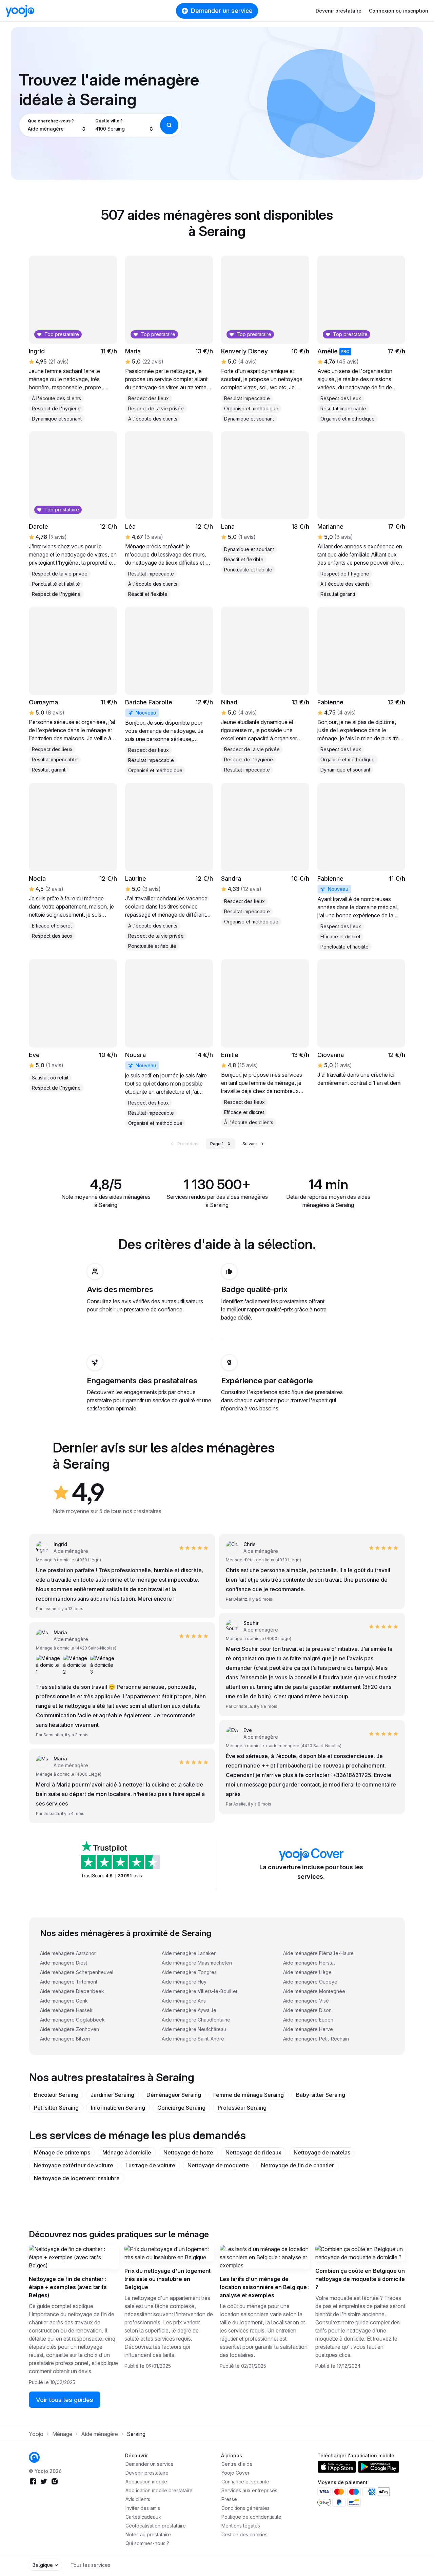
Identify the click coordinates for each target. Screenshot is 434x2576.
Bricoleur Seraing (56, 2095)
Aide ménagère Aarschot (68, 1953)
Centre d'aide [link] (237, 2464)
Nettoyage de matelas (322, 2152)
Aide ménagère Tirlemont (69, 1982)
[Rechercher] (169, 125)
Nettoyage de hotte (188, 2152)
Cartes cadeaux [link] (143, 2517)
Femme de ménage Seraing (249, 2095)
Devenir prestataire (339, 11)
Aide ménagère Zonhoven (70, 2029)
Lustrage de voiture (150, 2165)
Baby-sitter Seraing (321, 2095)
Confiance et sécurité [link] (245, 2482)
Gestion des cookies (244, 2534)
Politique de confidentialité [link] (251, 2517)
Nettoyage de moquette (218, 2165)
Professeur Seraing (242, 2108)
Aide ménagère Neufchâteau (194, 2029)
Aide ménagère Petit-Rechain (316, 2039)
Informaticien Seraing (118, 2108)
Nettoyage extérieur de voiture (74, 2165)
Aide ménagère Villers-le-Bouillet (200, 1991)
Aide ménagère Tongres (189, 1972)
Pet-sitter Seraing (56, 2108)
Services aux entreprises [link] (249, 2490)
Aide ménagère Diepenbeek (72, 1991)
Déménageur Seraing (174, 2095)
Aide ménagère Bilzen (65, 2039)
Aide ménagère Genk (64, 2001)
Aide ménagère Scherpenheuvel (77, 1972)
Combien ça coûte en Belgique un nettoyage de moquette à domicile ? (360, 2279)
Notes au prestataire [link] (148, 2534)
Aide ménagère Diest (64, 1963)
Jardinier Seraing (112, 2095)
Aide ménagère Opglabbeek (72, 2020)
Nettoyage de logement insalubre (77, 2178)
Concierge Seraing (181, 2108)
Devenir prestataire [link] (147, 2473)
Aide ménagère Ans (184, 2001)
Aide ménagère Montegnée (314, 1991)
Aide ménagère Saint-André (193, 2039)
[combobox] (57, 125)
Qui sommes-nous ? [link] (147, 2543)
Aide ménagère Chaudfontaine (196, 2020)
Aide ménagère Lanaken (189, 1953)
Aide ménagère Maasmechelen (197, 1963)
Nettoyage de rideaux (253, 2152)
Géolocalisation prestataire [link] (156, 2526)
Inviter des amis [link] (143, 2508)
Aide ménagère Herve (308, 2029)
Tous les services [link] (90, 2565)
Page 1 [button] (217, 1144)
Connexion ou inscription (399, 11)
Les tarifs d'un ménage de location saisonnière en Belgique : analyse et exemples (265, 2287)
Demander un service (222, 11)
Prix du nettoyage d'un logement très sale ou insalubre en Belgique (167, 2279)
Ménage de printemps (62, 2152)
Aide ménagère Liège (307, 1972)
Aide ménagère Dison (307, 2010)
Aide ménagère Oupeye (310, 1982)
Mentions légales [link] (241, 2526)
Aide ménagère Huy (184, 1982)
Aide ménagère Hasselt (66, 2010)
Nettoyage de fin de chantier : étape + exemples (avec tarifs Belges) (68, 2287)
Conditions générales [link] (245, 2508)
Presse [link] (229, 2499)
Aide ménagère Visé (306, 2001)
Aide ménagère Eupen (308, 2020)
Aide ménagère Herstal (309, 1963)
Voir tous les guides (65, 2400)
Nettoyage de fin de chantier (298, 2165)
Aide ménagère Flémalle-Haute (318, 1953)
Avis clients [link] (138, 2499)
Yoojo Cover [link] (235, 2473)
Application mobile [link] (146, 2482)
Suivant (250, 1144)
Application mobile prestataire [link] (159, 2490)
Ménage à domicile (127, 2152)
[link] (265, 503)
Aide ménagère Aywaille (189, 2010)
